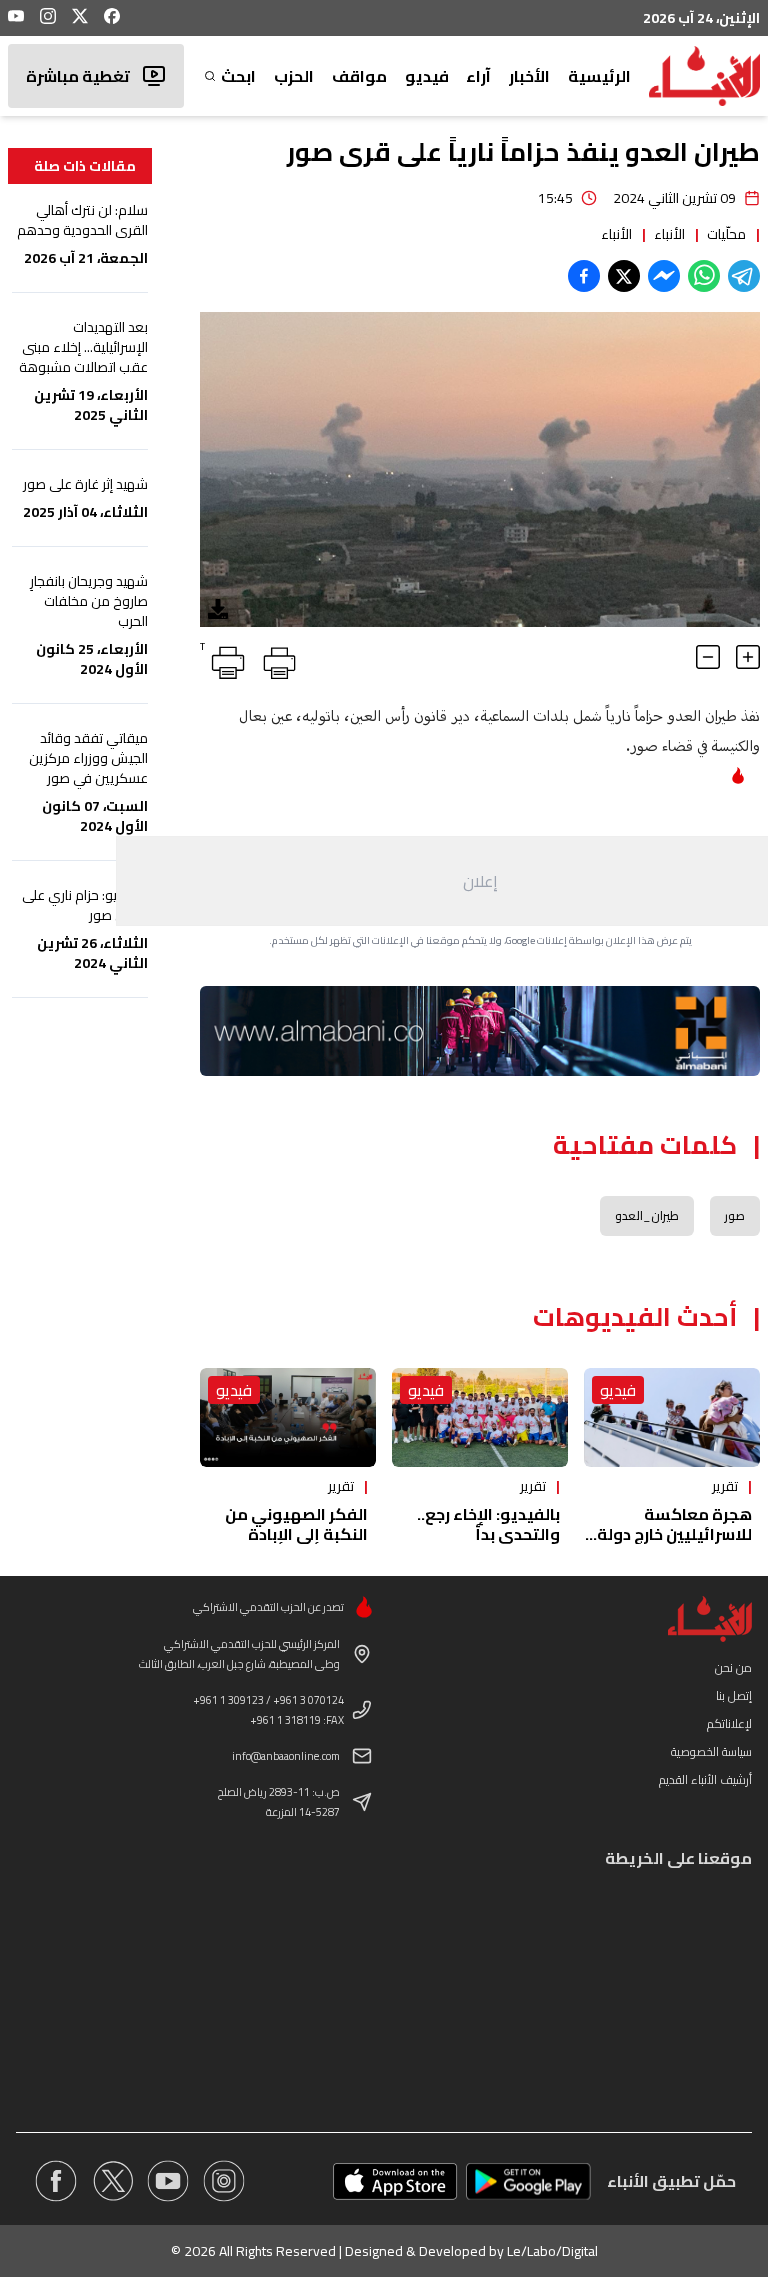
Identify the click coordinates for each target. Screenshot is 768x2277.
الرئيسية (599, 76)
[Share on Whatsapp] (704, 276)
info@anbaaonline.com (286, 1756)
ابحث (238, 76)
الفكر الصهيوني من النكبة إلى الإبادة (296, 1524)
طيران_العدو (647, 1215)
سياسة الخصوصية (711, 1751)
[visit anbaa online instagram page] (224, 2181)
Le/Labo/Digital (552, 2251)
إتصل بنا (734, 1695)
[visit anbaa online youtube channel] (168, 2181)
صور (735, 1215)
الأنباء (669, 234)
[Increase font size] (748, 657)
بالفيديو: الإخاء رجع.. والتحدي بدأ (488, 1524)
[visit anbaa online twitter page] (112, 2181)
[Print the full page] (276, 659)
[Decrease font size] (708, 657)
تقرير (725, 1486)
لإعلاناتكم (729, 1723)
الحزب (294, 76)
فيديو (427, 76)
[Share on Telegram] (744, 276)
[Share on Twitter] (624, 276)
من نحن (733, 1667)
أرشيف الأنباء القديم (705, 1779)
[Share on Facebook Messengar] (664, 276)
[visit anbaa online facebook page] (56, 2181)
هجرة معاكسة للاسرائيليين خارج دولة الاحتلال (674, 1534)
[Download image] (218, 609)
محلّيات (726, 234)
